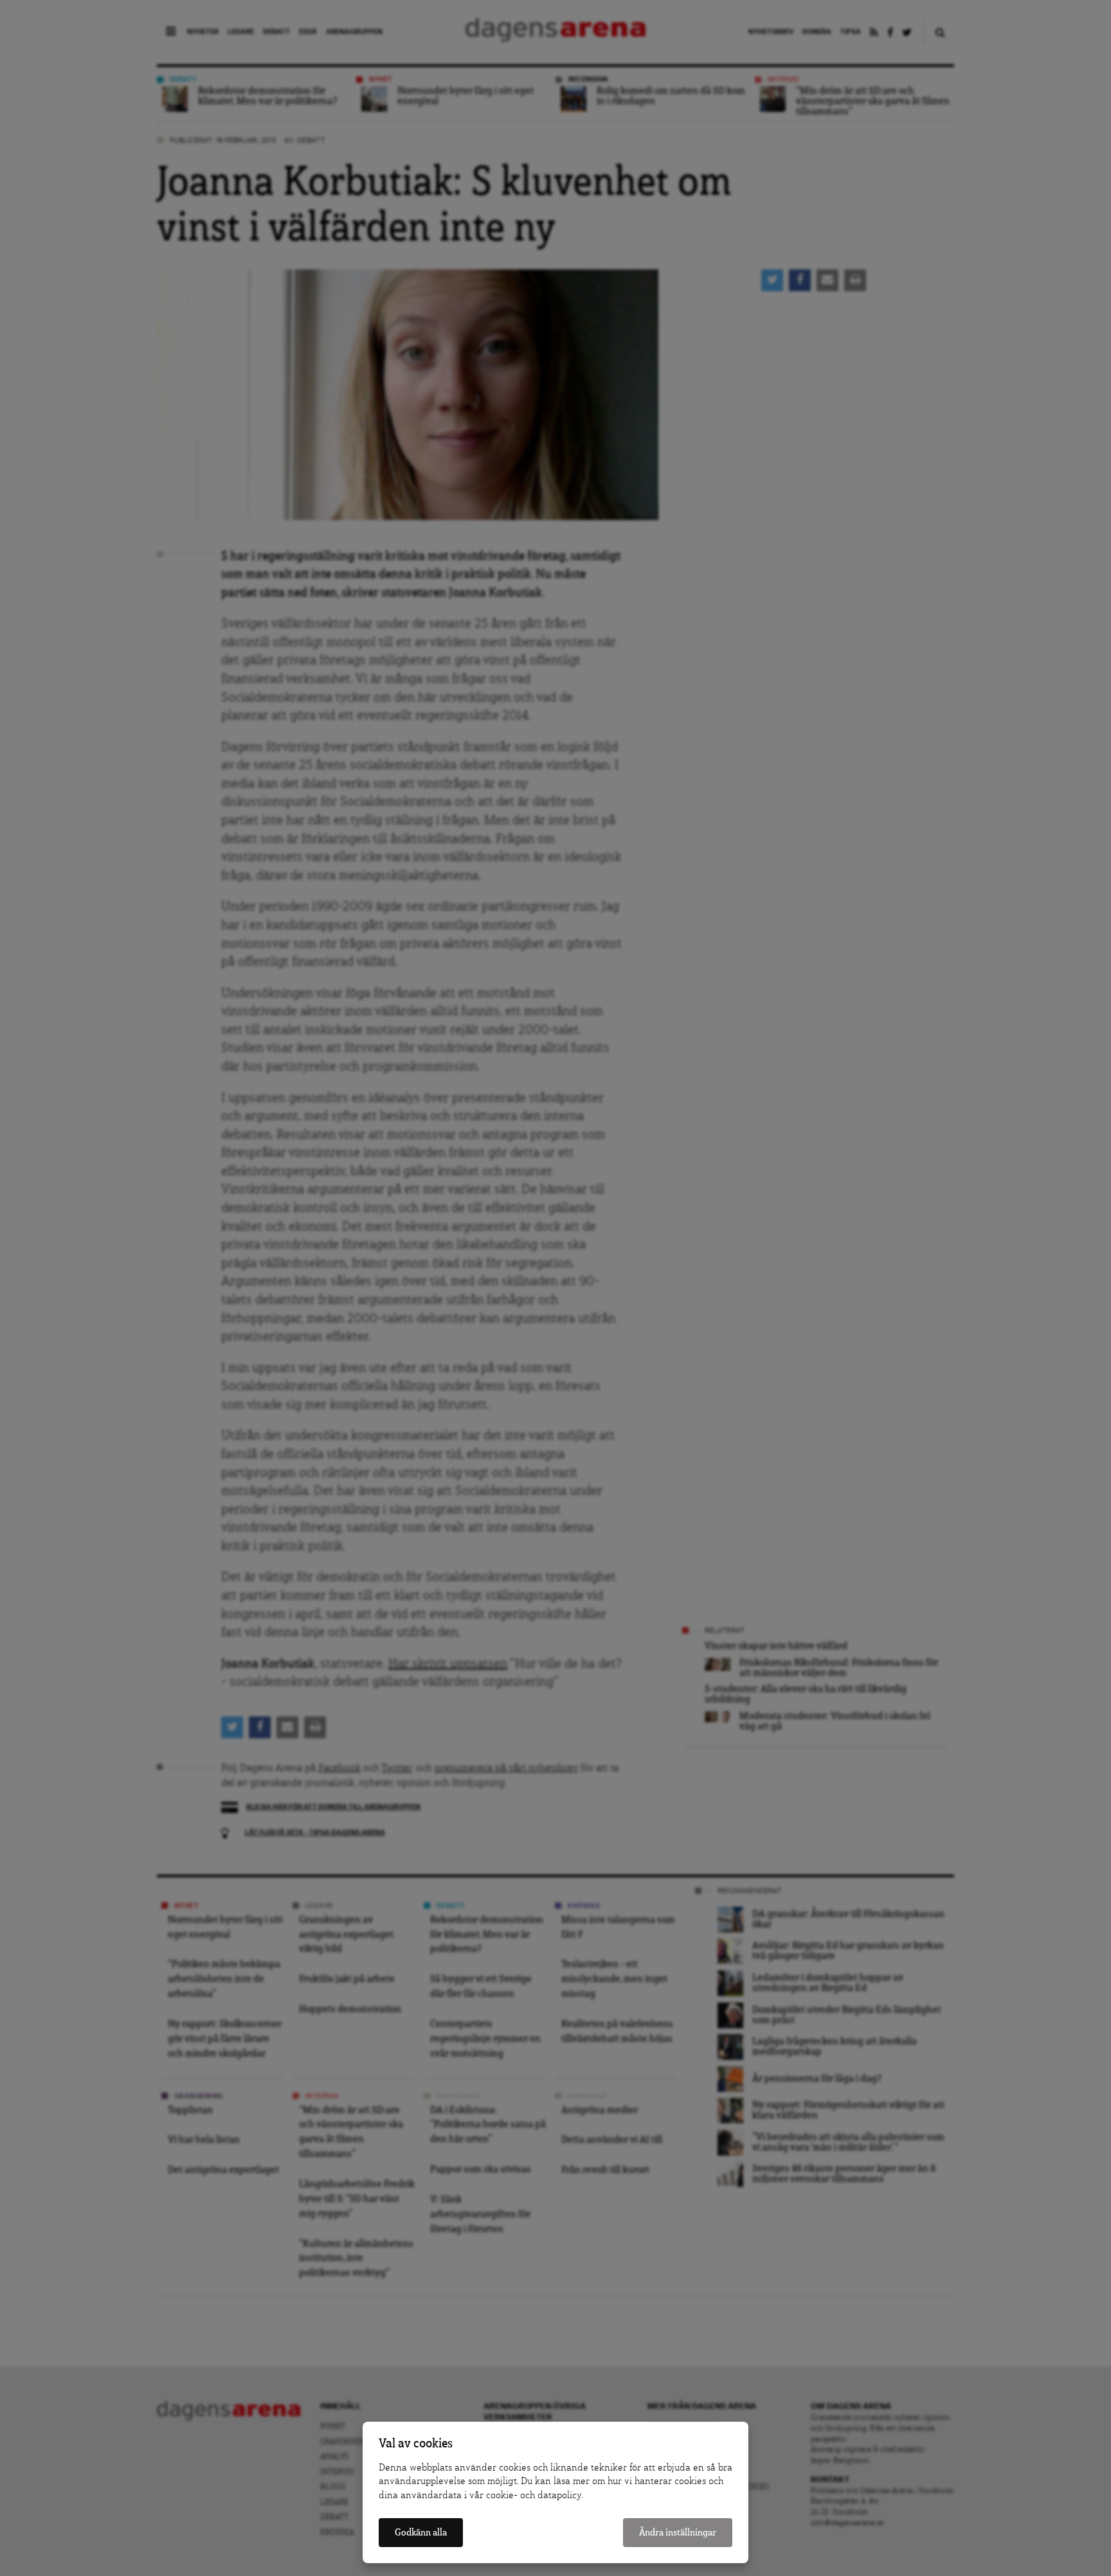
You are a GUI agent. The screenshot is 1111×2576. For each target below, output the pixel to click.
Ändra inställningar (678, 2533)
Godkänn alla (421, 2533)
